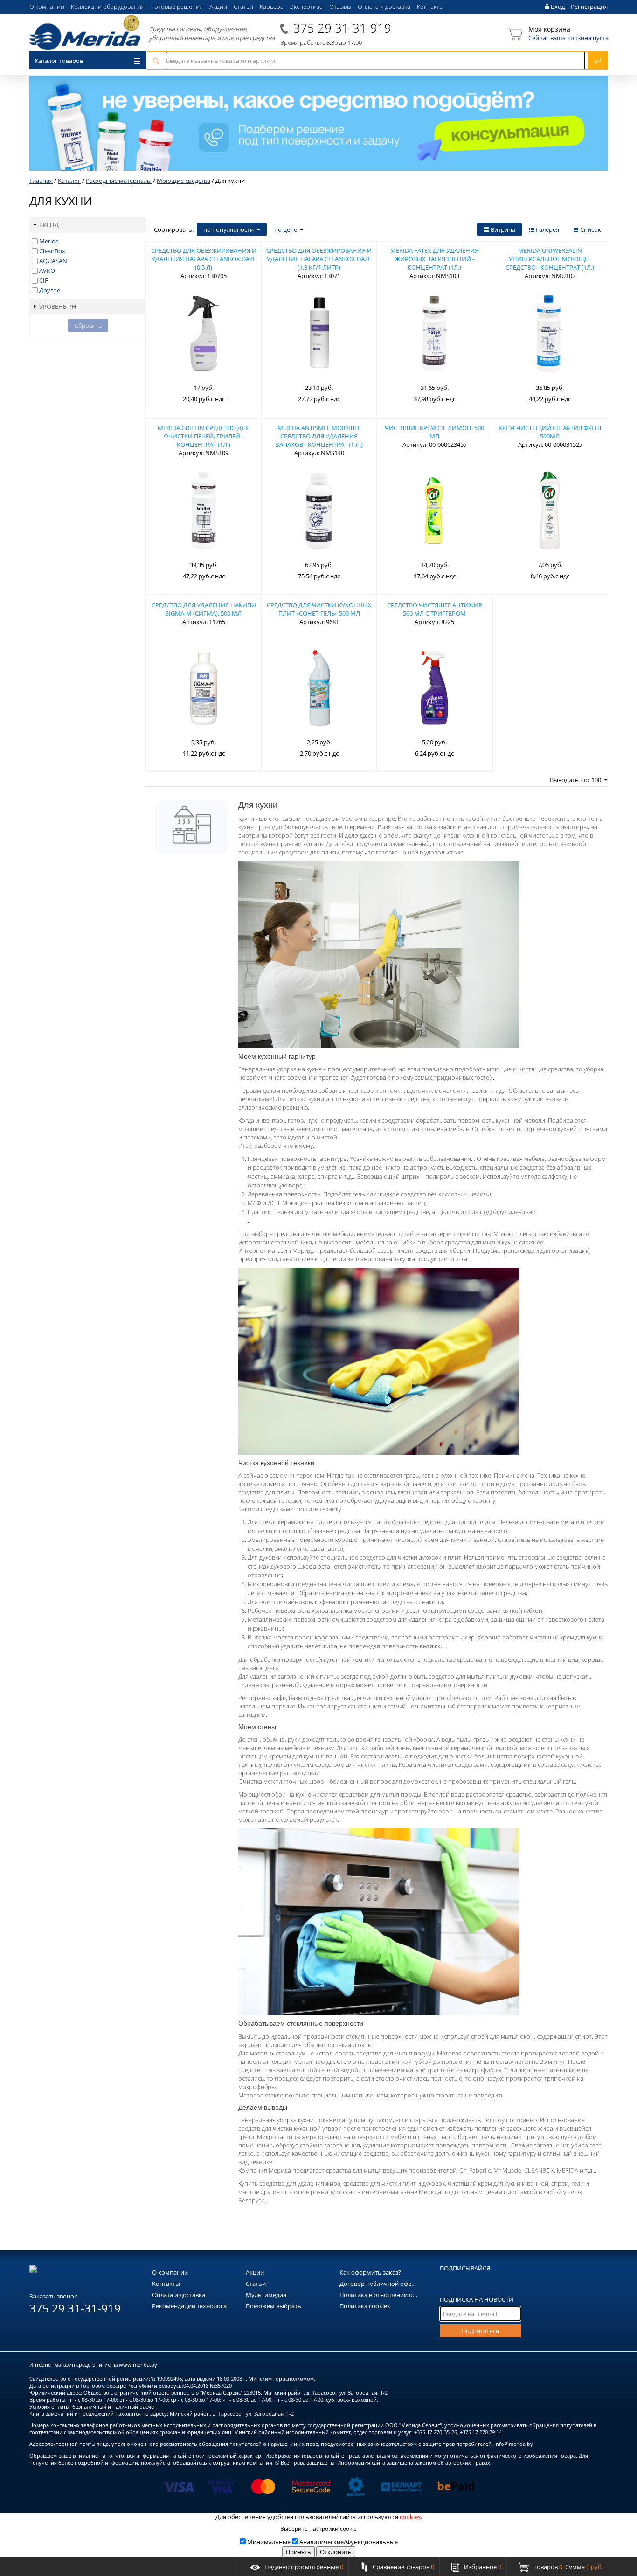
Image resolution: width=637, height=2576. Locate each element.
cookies (410, 2517)
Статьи (243, 7)
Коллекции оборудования (108, 7)
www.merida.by (138, 2364)
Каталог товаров (59, 61)
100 (596, 780)
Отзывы (340, 7)
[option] (318, 123)
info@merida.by (514, 2444)
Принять (298, 2552)
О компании (47, 7)
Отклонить (336, 2552)
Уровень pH (58, 306)
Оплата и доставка (384, 7)
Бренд (49, 225)
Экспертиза (306, 7)
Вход (558, 7)
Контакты (430, 7)
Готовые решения (177, 7)
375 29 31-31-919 (342, 28)
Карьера (272, 7)
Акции (218, 7)
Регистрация (589, 7)
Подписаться (480, 2331)
